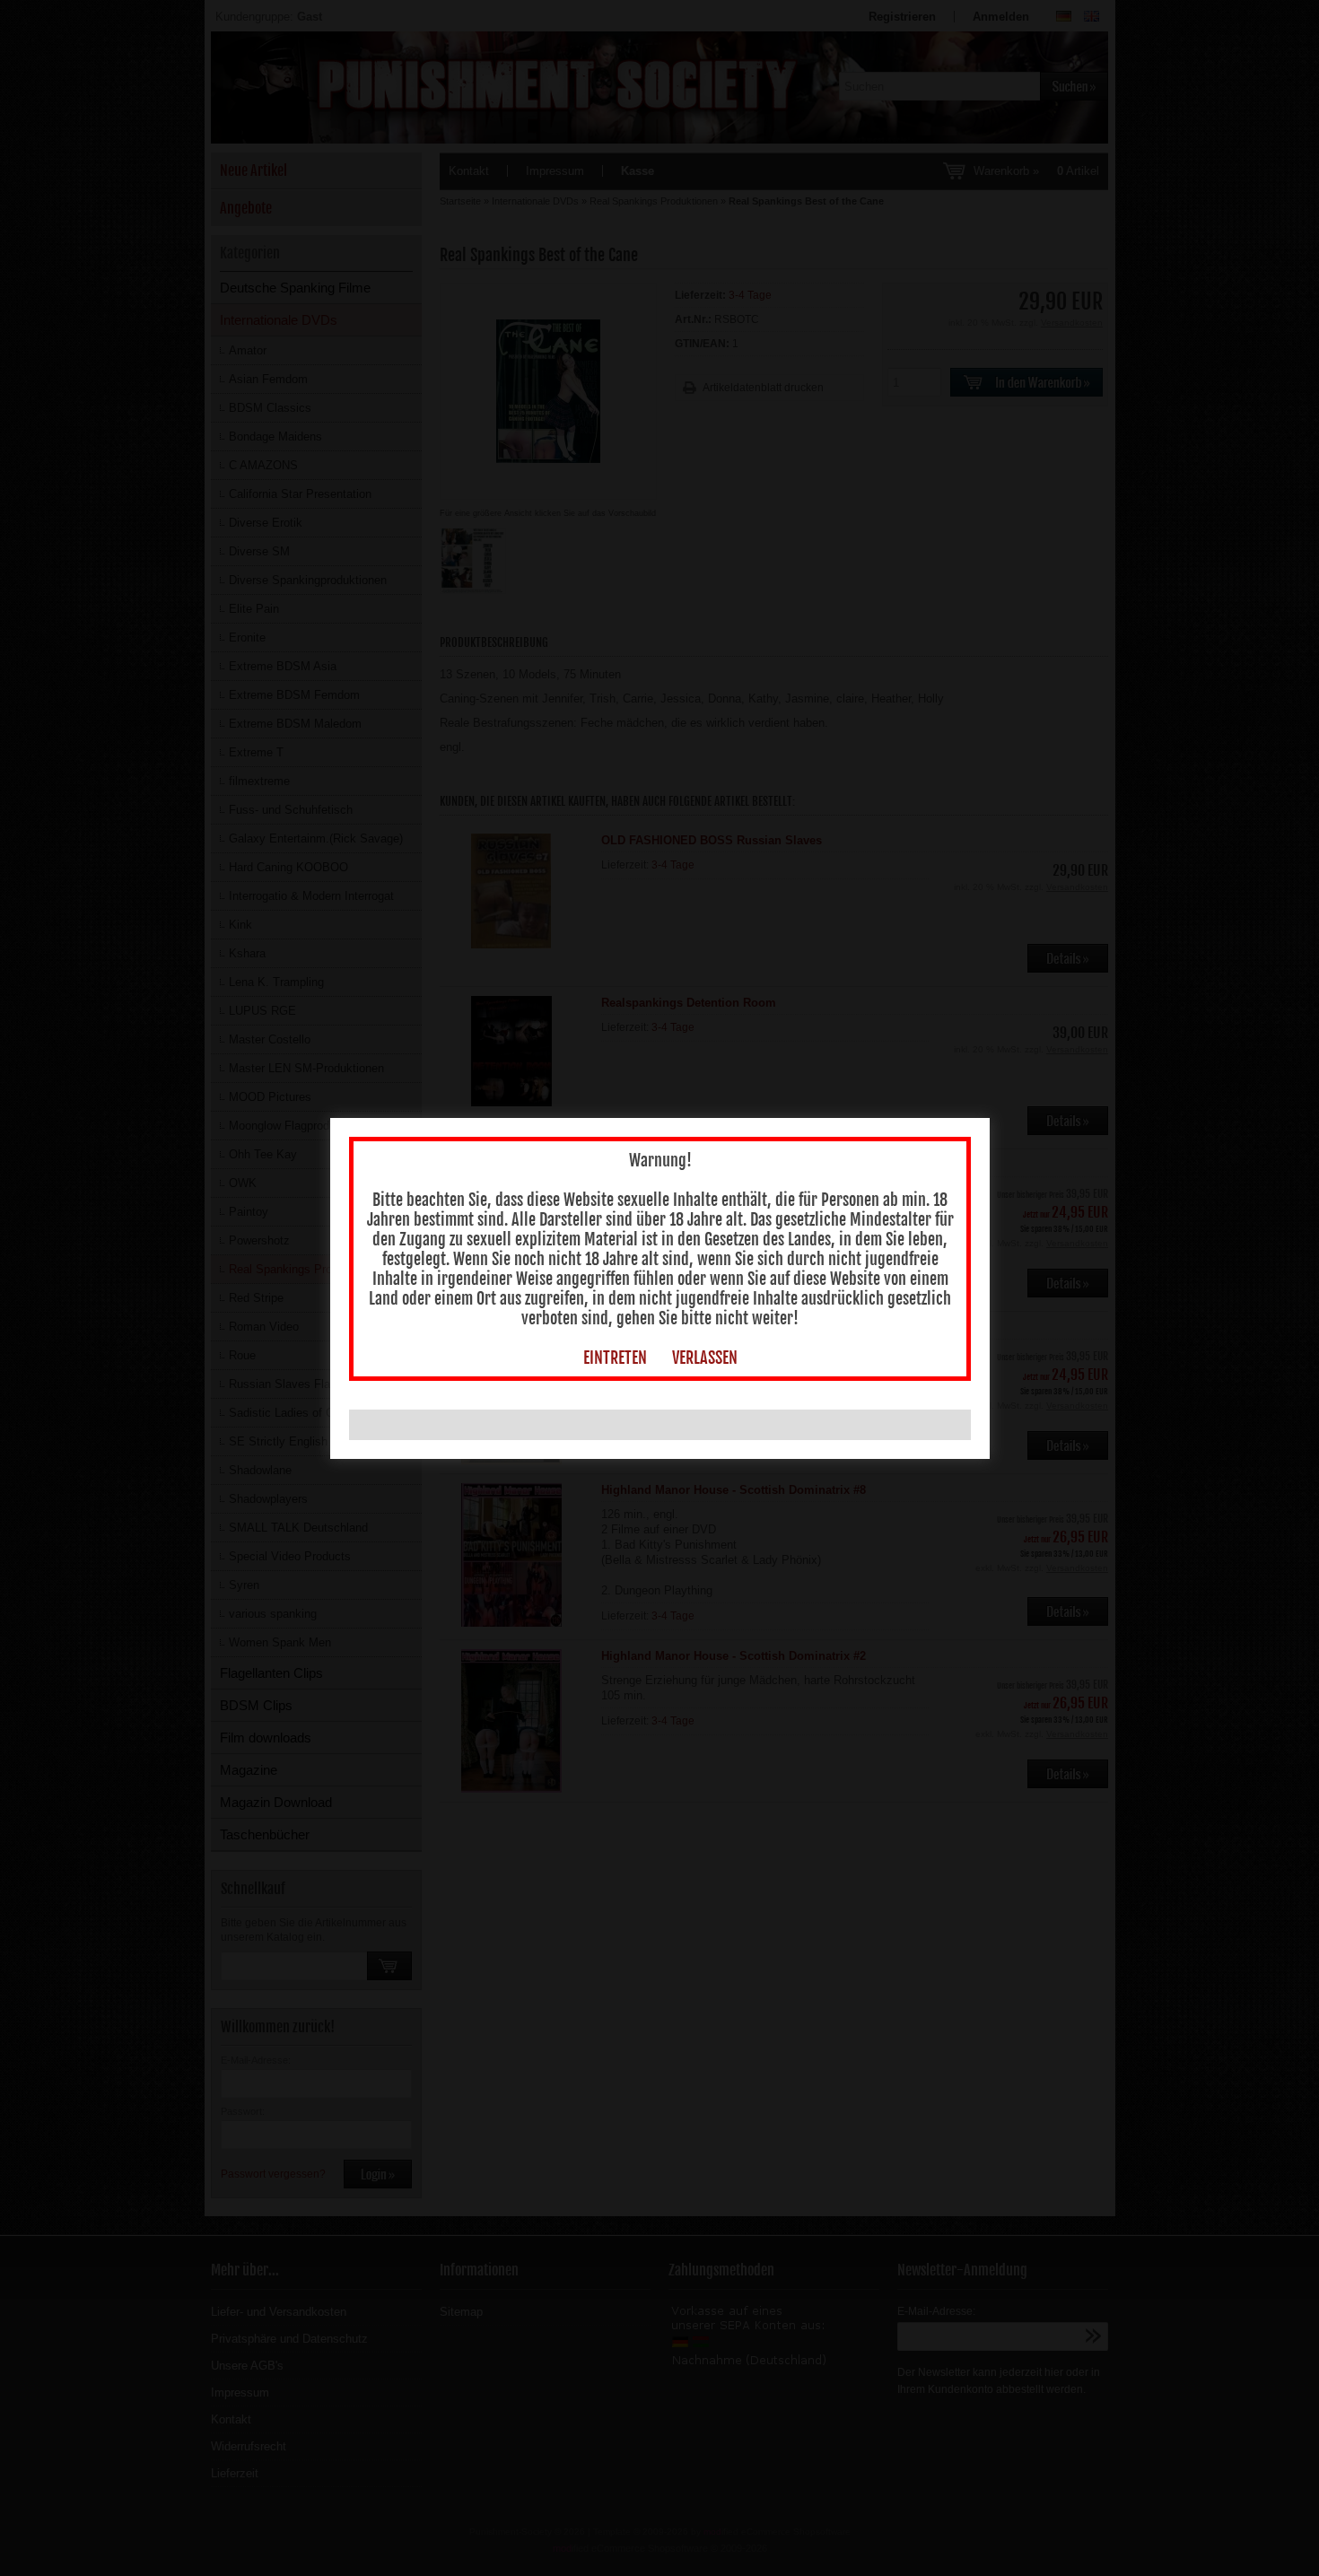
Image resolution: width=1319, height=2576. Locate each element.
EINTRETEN (615, 1358)
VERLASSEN (705, 1358)
